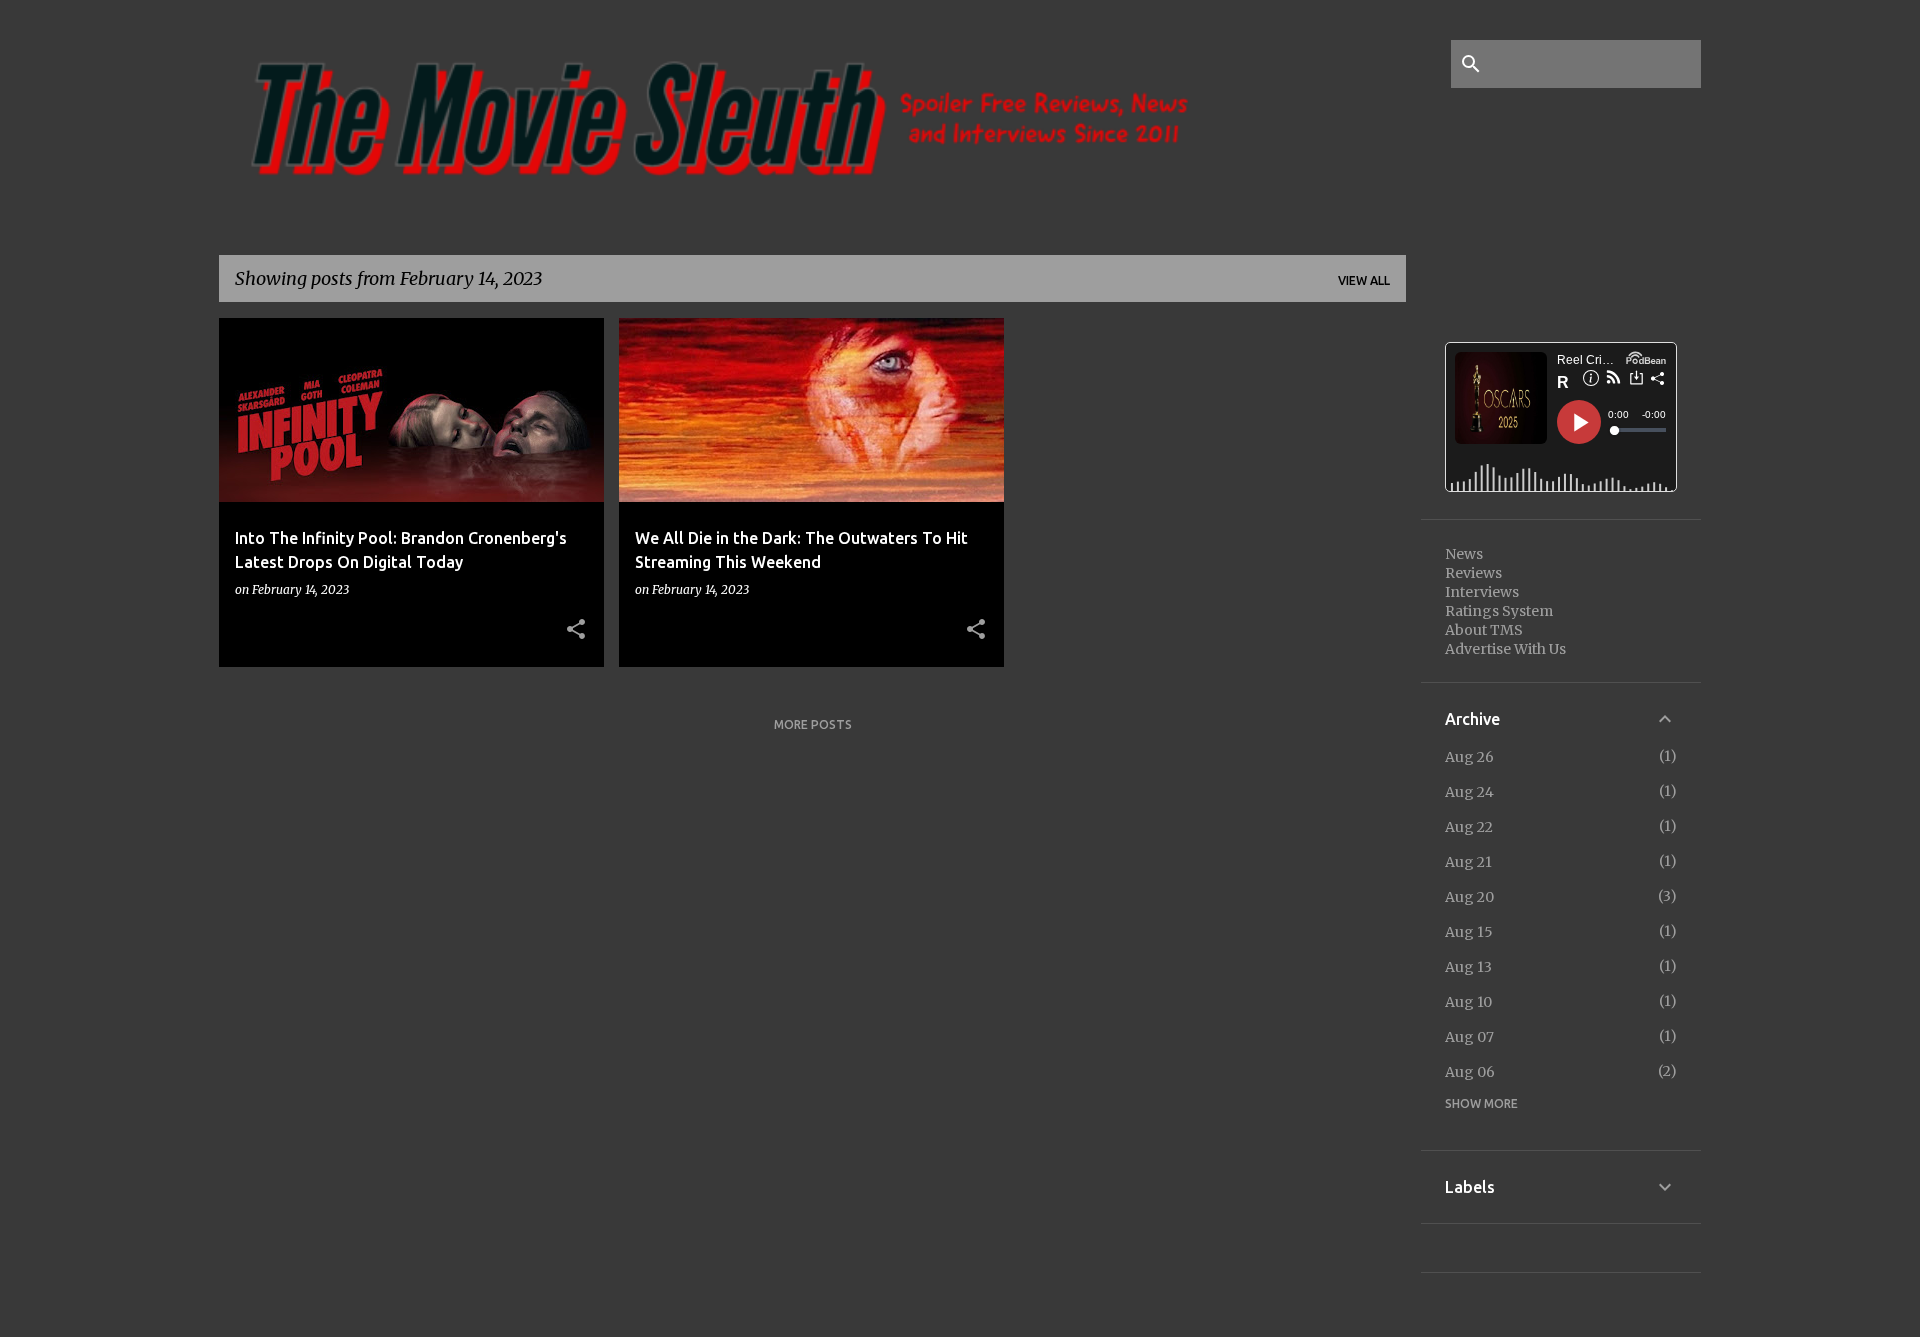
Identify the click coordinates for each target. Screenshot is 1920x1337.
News (1464, 554)
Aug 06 (1470, 1072)
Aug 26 (1469, 757)
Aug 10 (1468, 1002)
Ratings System (1499, 611)
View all (1364, 280)
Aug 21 (1468, 862)
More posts (813, 724)
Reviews (1473, 573)
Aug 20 (1469, 897)
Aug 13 (1468, 967)
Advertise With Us (1505, 649)
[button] (576, 630)
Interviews (1482, 592)
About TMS (1484, 630)
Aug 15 (1469, 932)
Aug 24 (1469, 792)
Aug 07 (1469, 1037)
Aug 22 (1469, 827)
